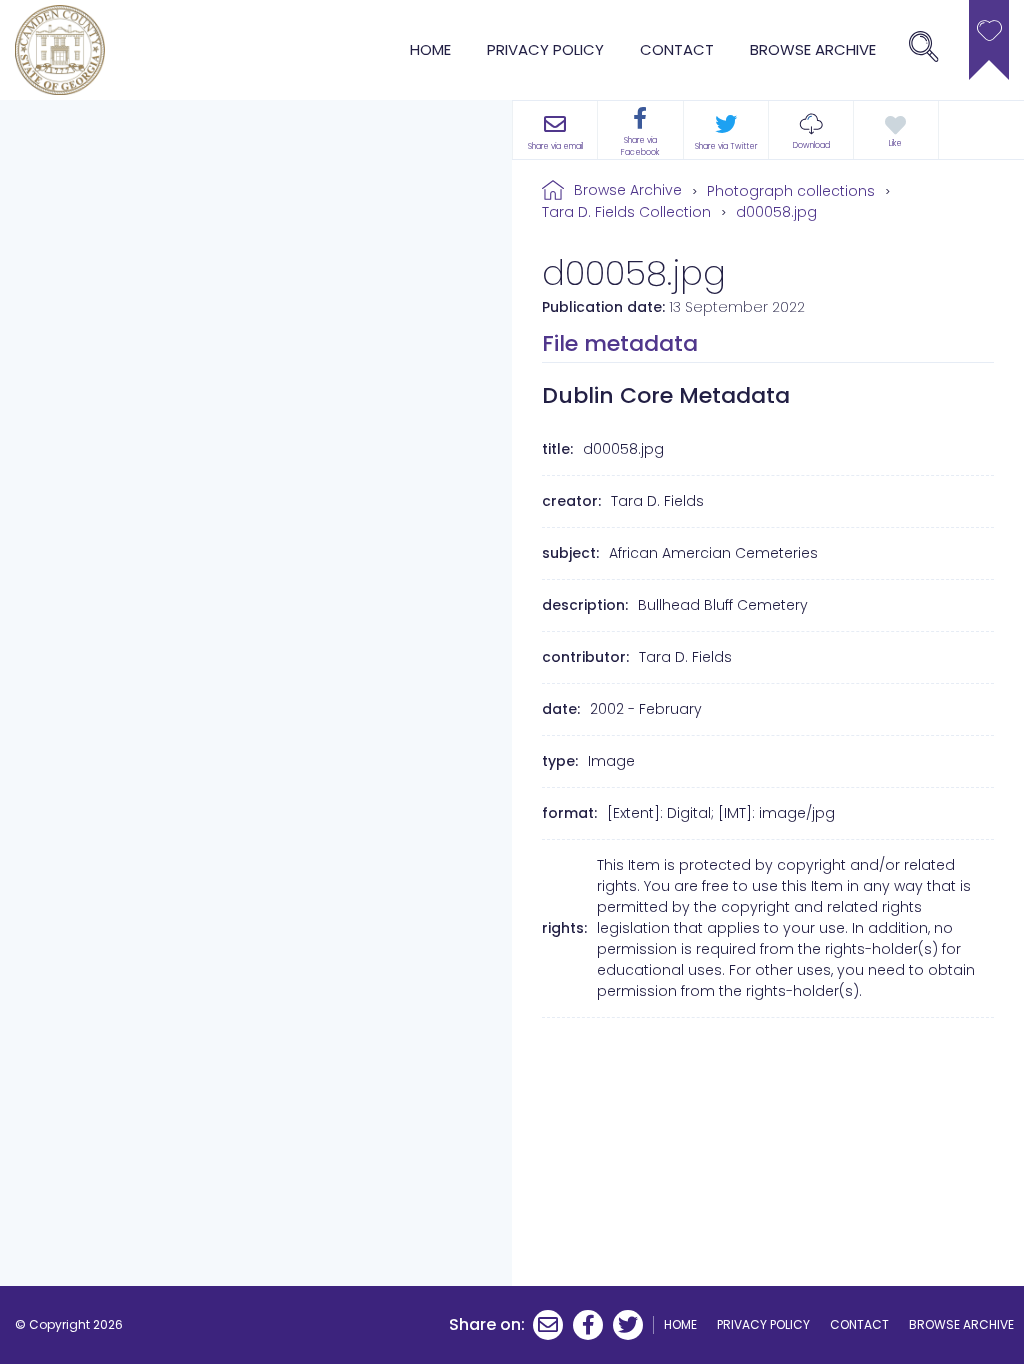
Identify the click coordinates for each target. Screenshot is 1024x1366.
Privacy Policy (545, 49)
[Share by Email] (548, 1325)
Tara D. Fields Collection (626, 212)
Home (430, 49)
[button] (811, 130)
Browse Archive (628, 190)
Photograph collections (791, 191)
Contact (677, 49)
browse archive (813, 49)
